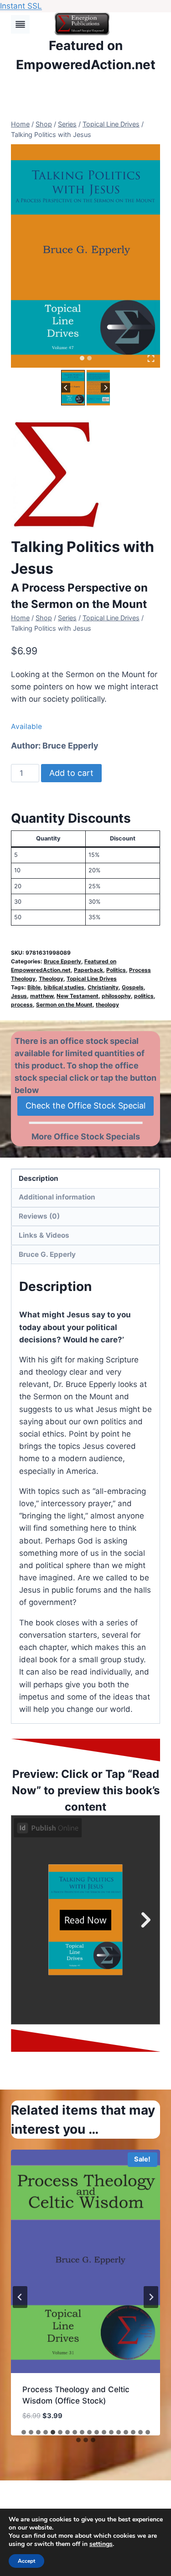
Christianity (103, 987)
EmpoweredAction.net (86, 65)
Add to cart (71, 773)
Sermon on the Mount (64, 1005)
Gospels (133, 987)
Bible (34, 987)
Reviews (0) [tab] (39, 1216)
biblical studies (64, 987)
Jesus (19, 996)
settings (101, 2544)
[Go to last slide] (66, 388)
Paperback (88, 970)
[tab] (82, 358)
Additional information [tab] (57, 1197)
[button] (73, 388)
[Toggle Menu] (20, 24)
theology (107, 1005)
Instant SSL (21, 6)
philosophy (116, 996)
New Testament (78, 996)
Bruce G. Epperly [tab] (47, 1254)
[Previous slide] (20, 2297)
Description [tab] (39, 1178)
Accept (26, 2561)
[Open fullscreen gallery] (151, 359)
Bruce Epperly (70, 746)
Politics (116, 970)
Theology (51, 979)
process (22, 1005)
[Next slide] (106, 388)
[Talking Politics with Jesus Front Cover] (85, 256)
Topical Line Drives (92, 979)
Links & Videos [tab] (44, 1235)
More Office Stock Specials (86, 1136)
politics (144, 996)
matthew (42, 996)
